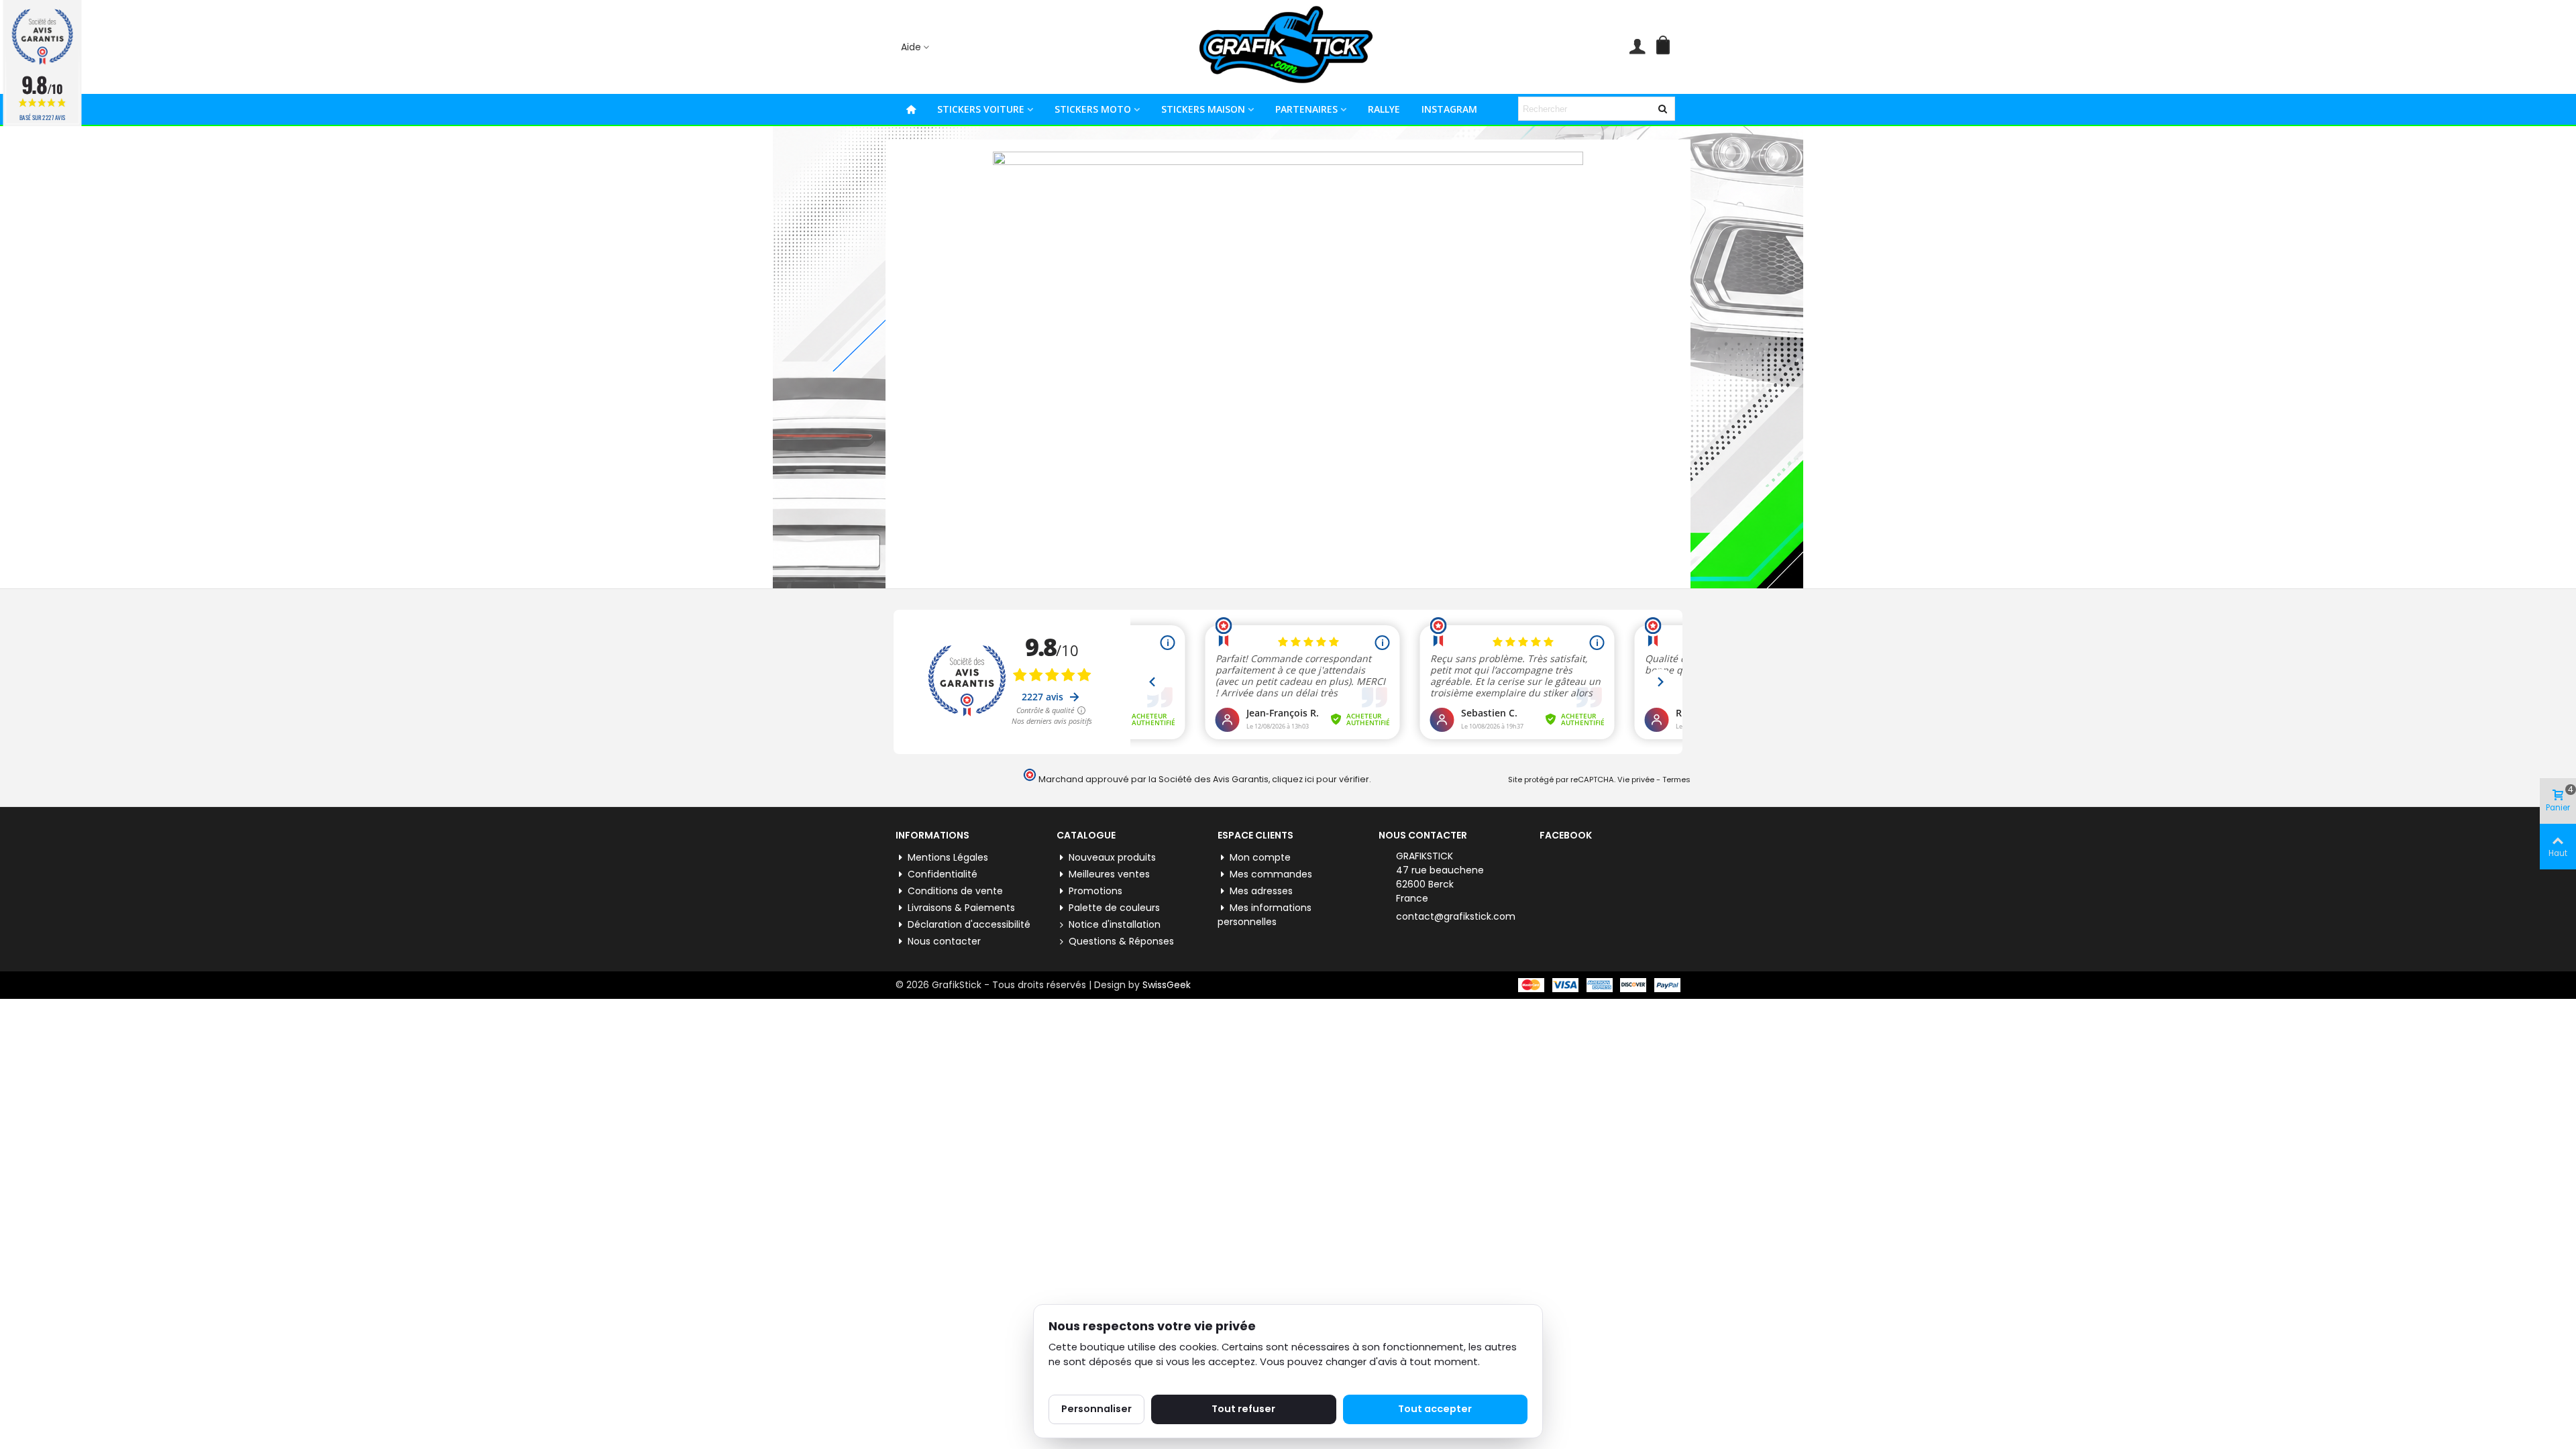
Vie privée (1636, 780)
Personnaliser (1096, 1409)
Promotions (1095, 891)
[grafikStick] (1288, 47)
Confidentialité (943, 874)
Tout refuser (1243, 1409)
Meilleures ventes (1109, 874)
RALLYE (1384, 109)
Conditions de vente (955, 891)
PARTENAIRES (1306, 109)
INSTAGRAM (1449, 109)
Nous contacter (944, 941)
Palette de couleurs (1114, 908)
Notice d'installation (1115, 924)
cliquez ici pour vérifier (1321, 779)
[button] (916, 47)
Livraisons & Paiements (961, 908)
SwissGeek (1167, 985)
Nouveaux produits (1112, 857)
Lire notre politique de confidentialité (1139, 1377)
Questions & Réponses (1121, 941)
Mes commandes (1271, 874)
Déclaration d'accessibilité (969, 924)
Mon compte (1260, 857)
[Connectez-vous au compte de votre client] (1637, 47)
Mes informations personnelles (1265, 915)
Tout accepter (1435, 1409)
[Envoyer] (1663, 109)
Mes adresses (1261, 891)
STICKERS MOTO (1093, 109)
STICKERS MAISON (1203, 109)
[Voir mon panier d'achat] (1666, 47)
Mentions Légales (948, 857)
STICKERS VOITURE (981, 109)
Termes (1676, 780)
